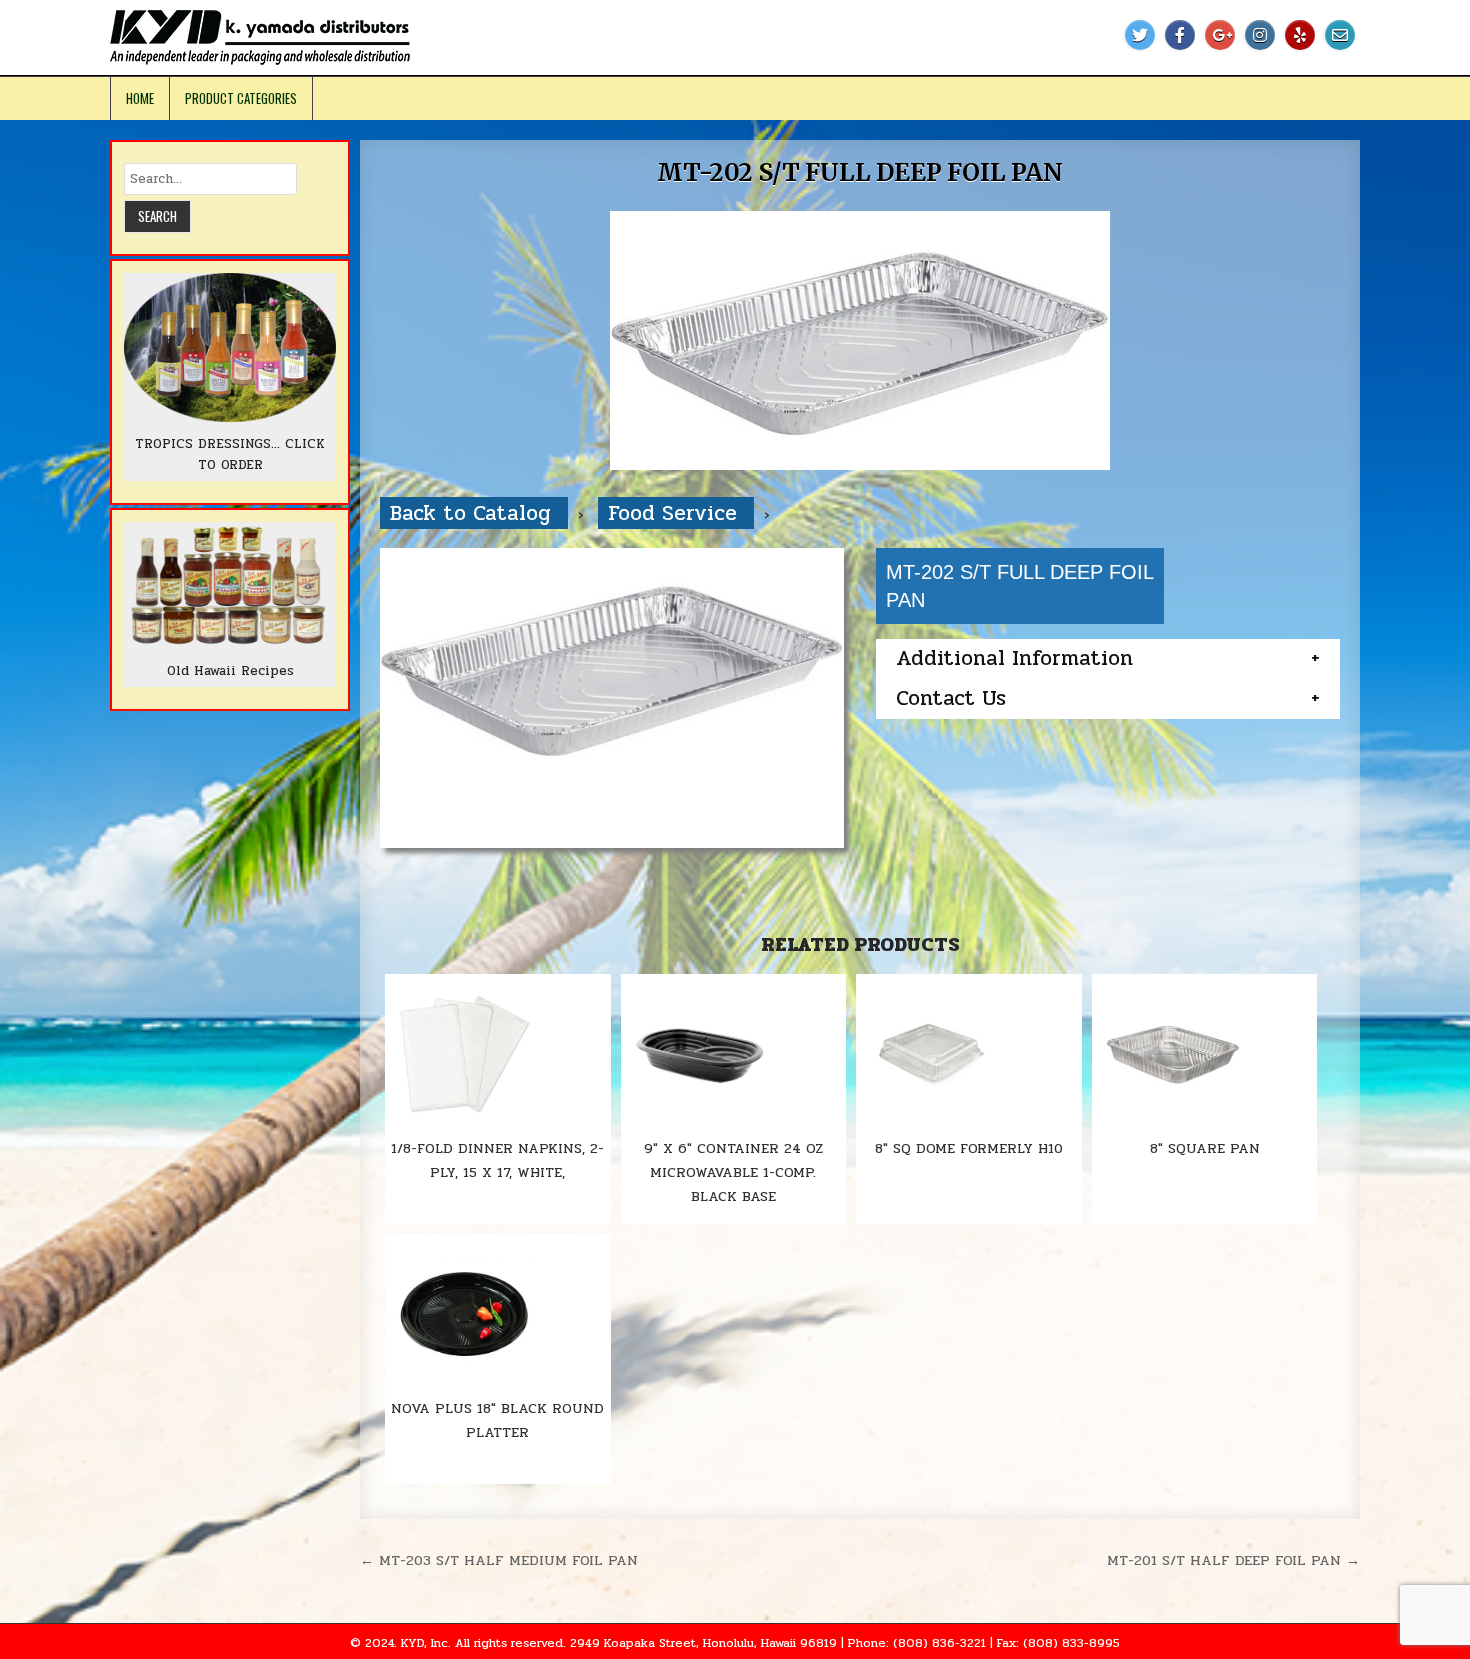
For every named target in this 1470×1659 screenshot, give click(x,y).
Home (140, 98)
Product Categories (241, 98)
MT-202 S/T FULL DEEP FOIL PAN (859, 172)
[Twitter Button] (1140, 35)
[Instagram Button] (1260, 35)
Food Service (676, 513)
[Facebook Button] (1180, 35)
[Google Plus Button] (1220, 35)
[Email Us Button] (1340, 35)
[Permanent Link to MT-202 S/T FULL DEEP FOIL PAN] (860, 340)
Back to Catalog (474, 513)
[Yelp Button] (1300, 35)
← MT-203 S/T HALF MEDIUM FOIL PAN (499, 1560)
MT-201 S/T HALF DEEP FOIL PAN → (1233, 1560)
